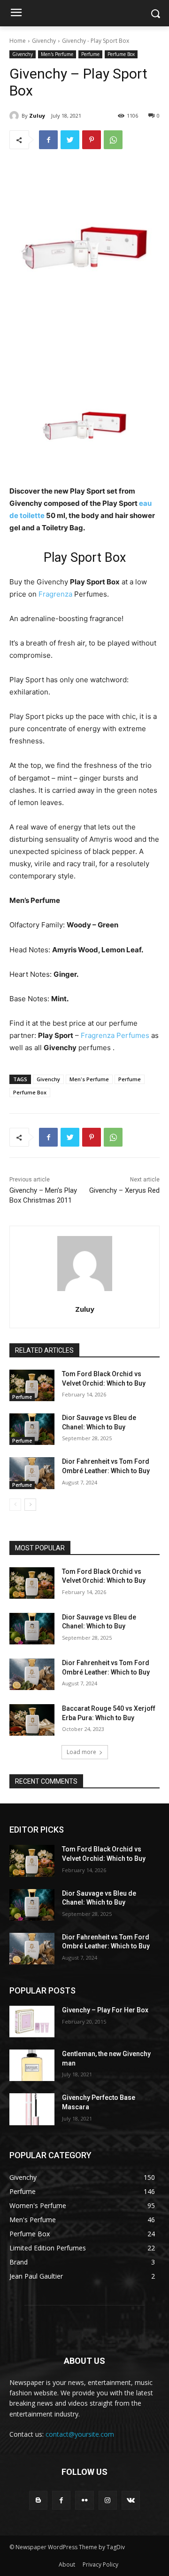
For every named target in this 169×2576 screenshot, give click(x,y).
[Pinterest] (92, 140)
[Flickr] (84, 2500)
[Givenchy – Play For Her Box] (32, 2022)
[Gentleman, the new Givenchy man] (32, 2065)
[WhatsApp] (113, 140)
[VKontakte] (131, 2500)
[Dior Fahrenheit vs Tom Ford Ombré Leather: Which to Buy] (32, 1473)
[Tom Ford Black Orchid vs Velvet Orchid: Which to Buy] (32, 1385)
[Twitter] (70, 140)
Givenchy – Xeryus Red (124, 1190)
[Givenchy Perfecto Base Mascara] (32, 2109)
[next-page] (30, 1505)
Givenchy (44, 41)
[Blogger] (38, 2500)
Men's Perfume (57, 54)
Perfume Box (121, 54)
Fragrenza (55, 594)
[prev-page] (15, 1505)
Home (18, 41)
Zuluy (37, 116)
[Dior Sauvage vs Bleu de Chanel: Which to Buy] (32, 1429)
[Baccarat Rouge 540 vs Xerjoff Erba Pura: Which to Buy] (32, 1720)
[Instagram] (108, 2500)
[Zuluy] (15, 116)
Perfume (90, 54)
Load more (81, 1752)
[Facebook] (48, 140)
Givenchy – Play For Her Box (105, 2010)
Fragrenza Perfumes (115, 1035)
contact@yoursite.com (80, 2434)
